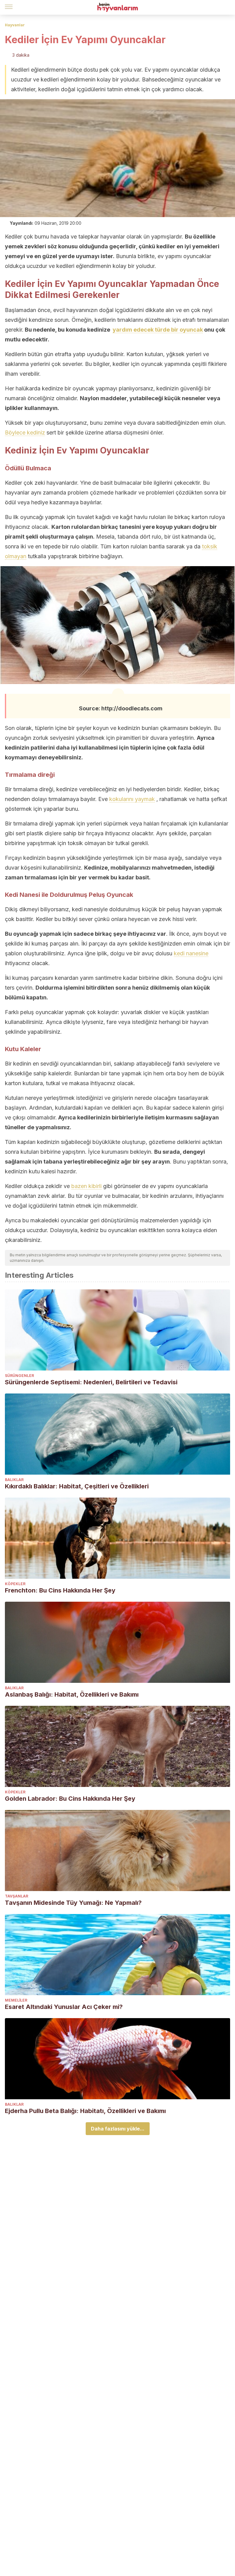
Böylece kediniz (25, 432)
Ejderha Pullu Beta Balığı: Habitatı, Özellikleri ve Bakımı (85, 2111)
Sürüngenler (19, 1376)
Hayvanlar (15, 25)
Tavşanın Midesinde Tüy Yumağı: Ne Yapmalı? (73, 1903)
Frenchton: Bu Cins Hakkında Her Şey (60, 1590)
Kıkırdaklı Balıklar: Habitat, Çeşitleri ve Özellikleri (77, 1486)
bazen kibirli (86, 1186)
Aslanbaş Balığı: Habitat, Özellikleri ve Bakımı (72, 1694)
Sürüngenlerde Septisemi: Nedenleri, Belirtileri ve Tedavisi (91, 1382)
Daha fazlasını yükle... (118, 2129)
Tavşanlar (17, 1896)
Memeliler (16, 2000)
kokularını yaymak (132, 799)
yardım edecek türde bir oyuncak (158, 330)
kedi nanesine (191, 953)
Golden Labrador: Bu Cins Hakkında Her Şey (70, 1799)
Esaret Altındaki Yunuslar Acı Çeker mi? (64, 2007)
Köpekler (15, 1584)
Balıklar (14, 1480)
